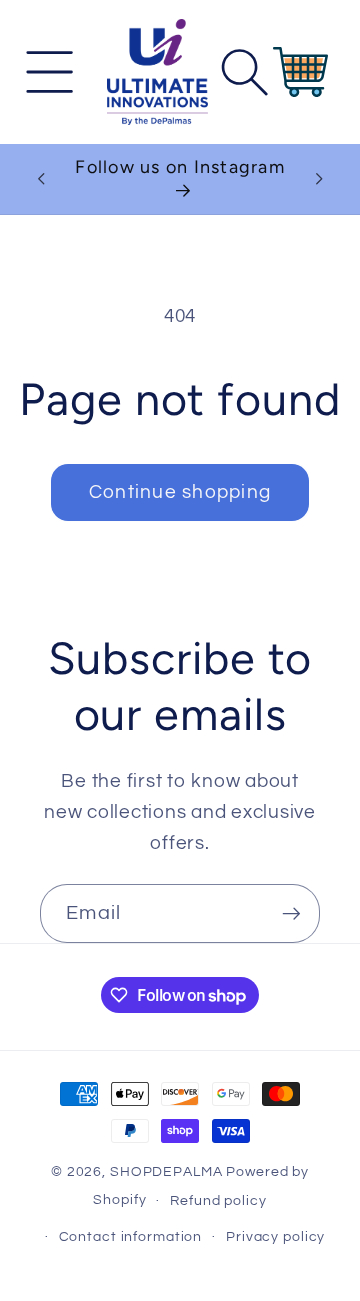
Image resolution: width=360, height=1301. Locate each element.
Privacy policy (275, 1237)
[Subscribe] (291, 913)
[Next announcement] (319, 179)
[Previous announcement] (41, 179)
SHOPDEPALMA (166, 1172)
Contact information (131, 1237)
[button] (50, 71)
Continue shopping (180, 492)
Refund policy (218, 1201)
